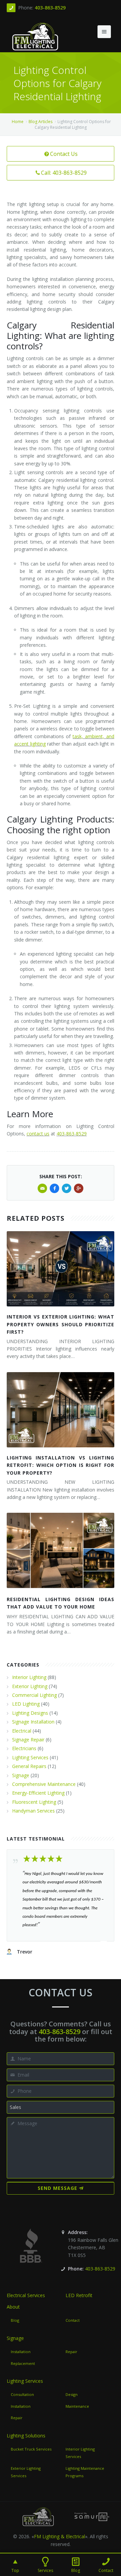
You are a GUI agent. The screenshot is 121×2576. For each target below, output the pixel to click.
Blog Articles (41, 122)
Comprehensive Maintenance (44, 1784)
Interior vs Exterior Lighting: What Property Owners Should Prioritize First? (61, 1324)
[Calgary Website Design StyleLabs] (92, 2516)
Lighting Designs (30, 1713)
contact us (38, 1134)
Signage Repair (28, 1740)
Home (18, 122)
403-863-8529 (50, 8)
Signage (21, 1775)
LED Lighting (26, 1704)
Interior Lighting (29, 1677)
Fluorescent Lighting (34, 1802)
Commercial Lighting (34, 1695)
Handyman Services (33, 1811)
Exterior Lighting (30, 1686)
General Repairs (29, 1766)
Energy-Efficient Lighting (38, 1793)
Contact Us (64, 154)
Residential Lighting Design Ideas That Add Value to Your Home (61, 1603)
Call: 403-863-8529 (64, 173)
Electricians (24, 1748)
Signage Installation (33, 1722)
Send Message (57, 2188)
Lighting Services (30, 1757)
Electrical (22, 1731)
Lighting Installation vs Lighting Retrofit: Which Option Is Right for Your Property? (61, 1465)
